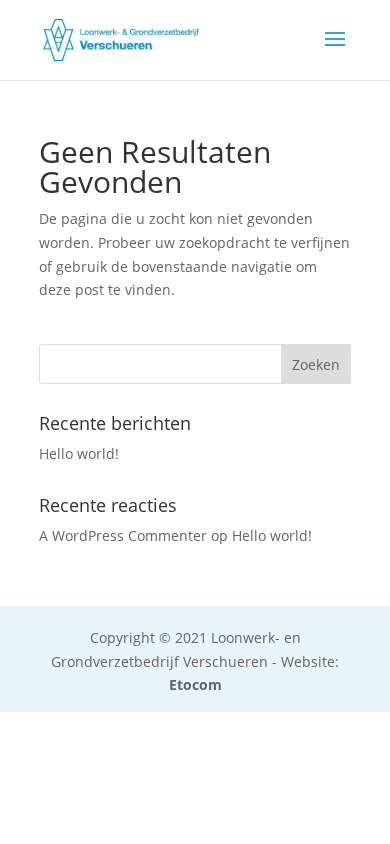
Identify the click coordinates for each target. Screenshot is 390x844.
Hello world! (79, 453)
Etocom (195, 684)
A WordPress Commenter (123, 535)
